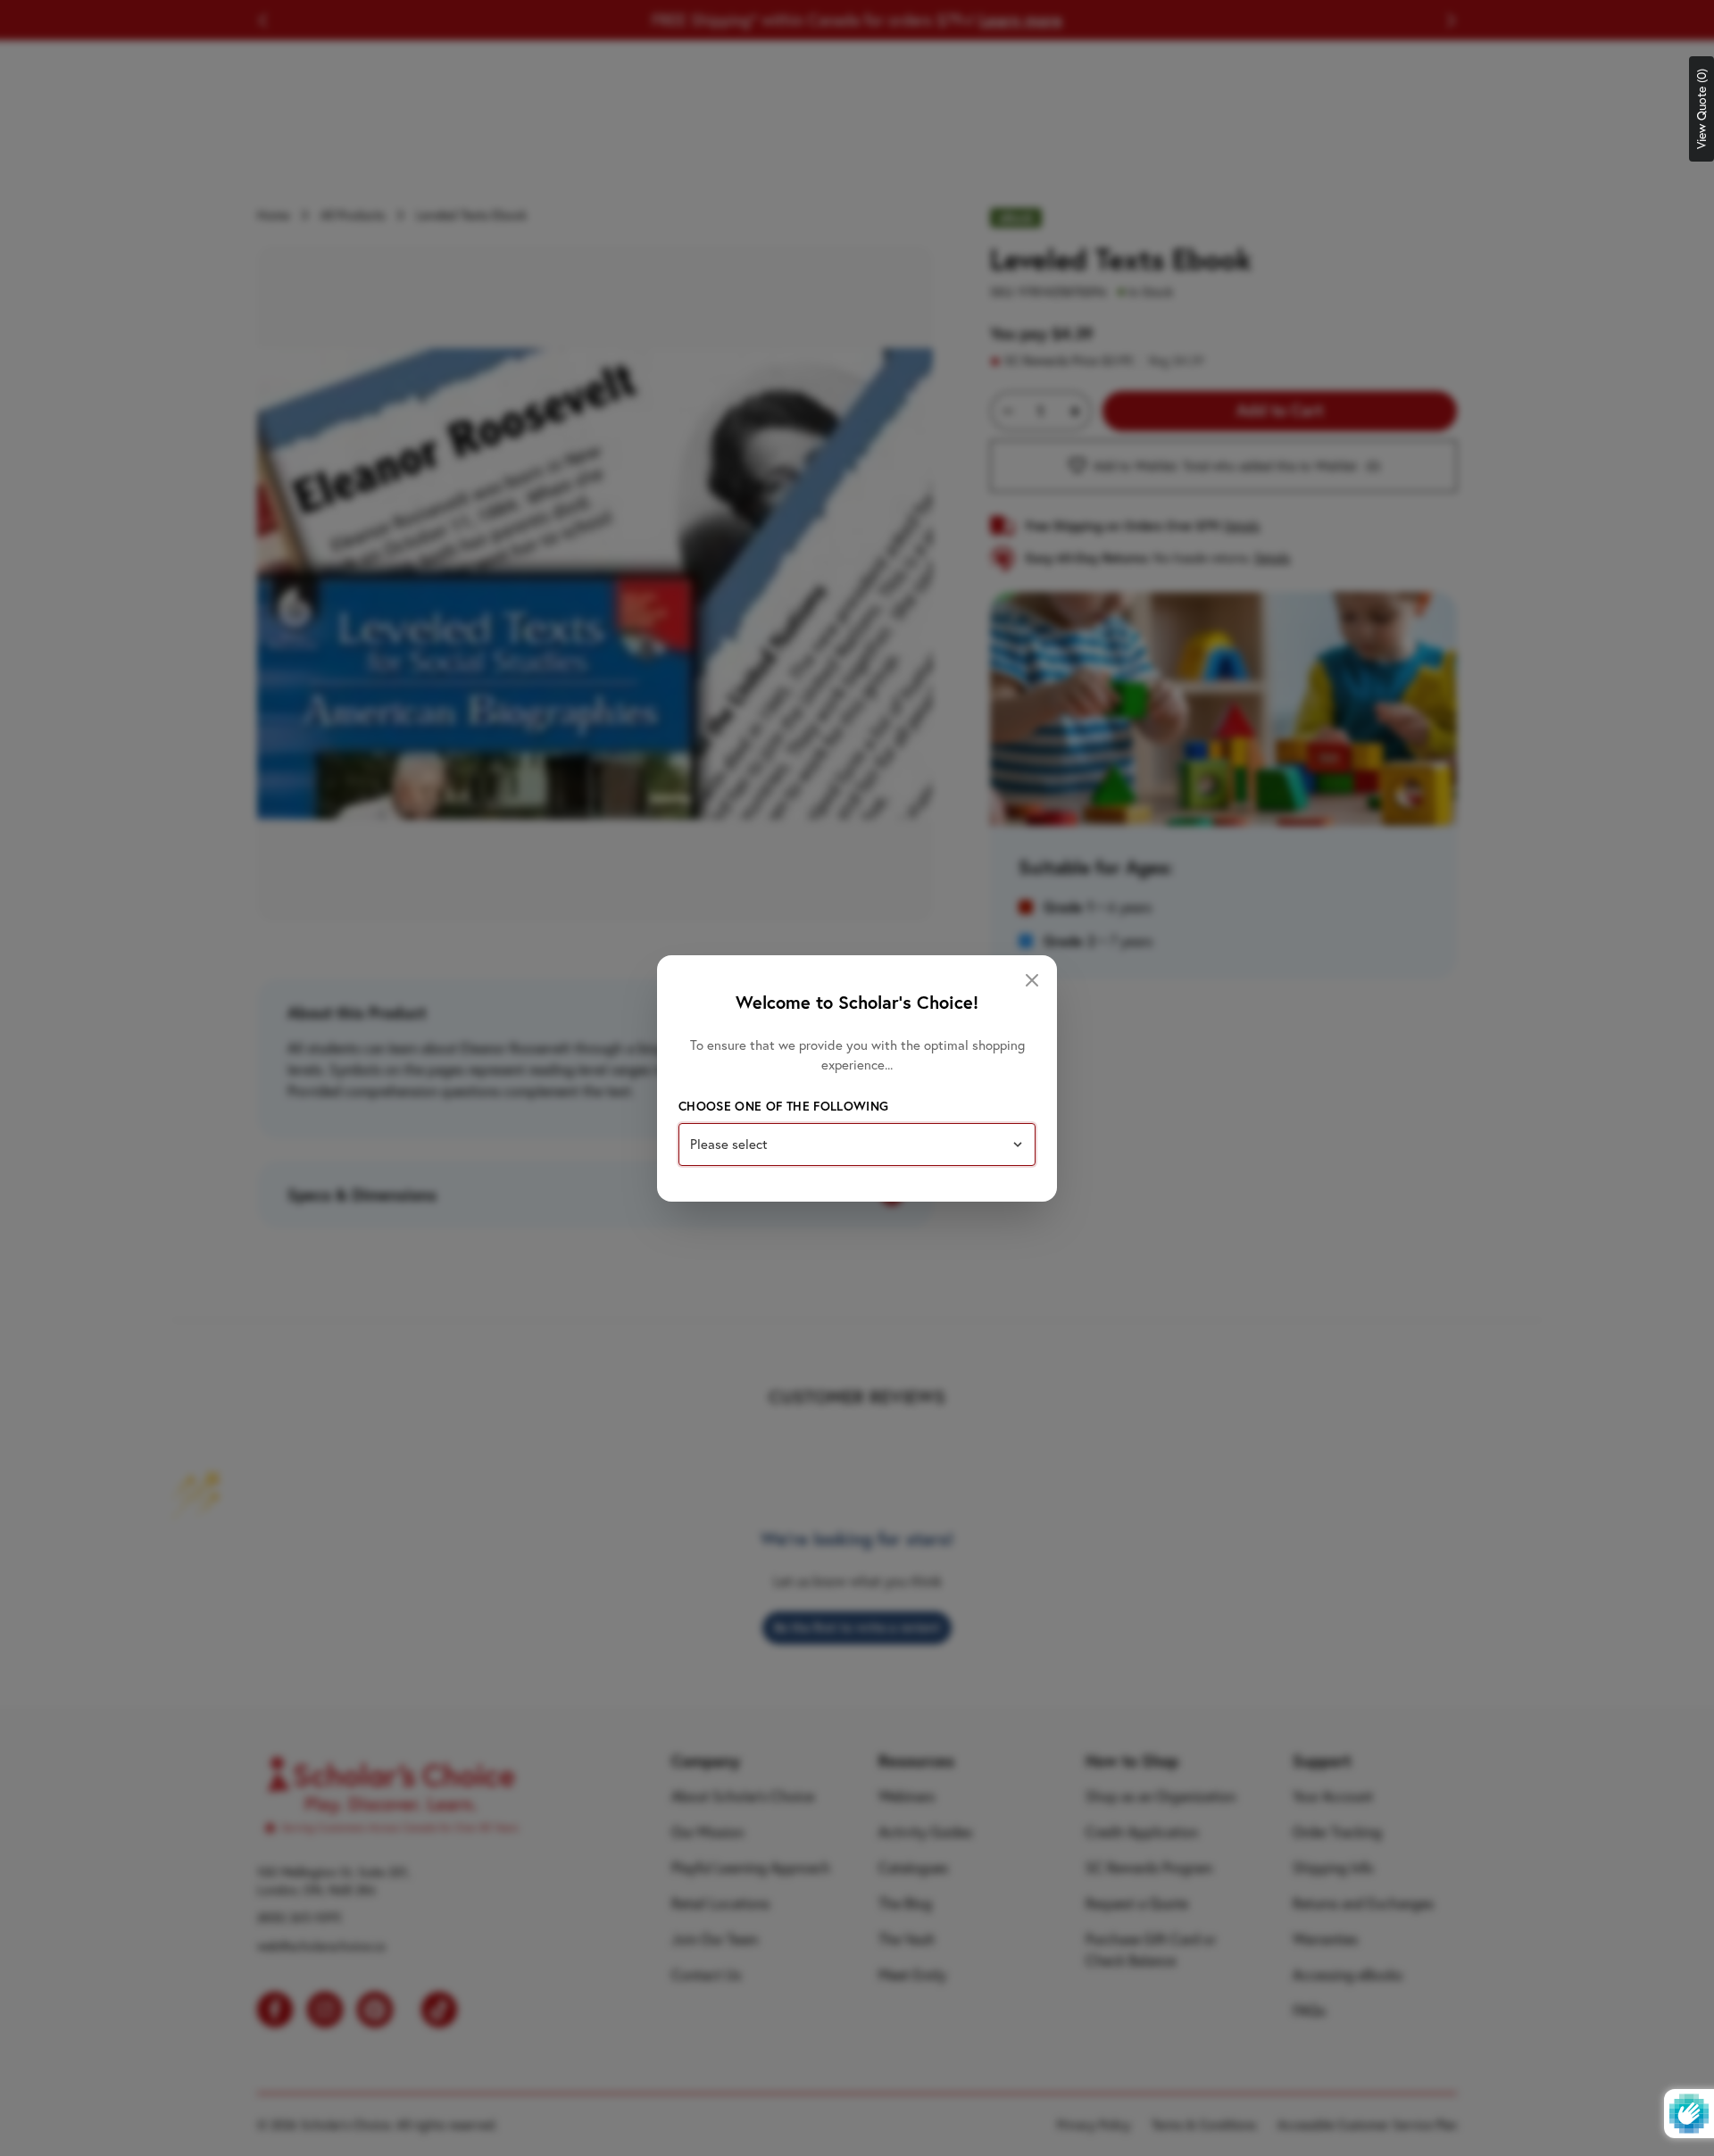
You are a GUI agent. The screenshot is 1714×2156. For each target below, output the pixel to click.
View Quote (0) (1702, 109)
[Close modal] (1032, 980)
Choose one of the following (783, 1106)
